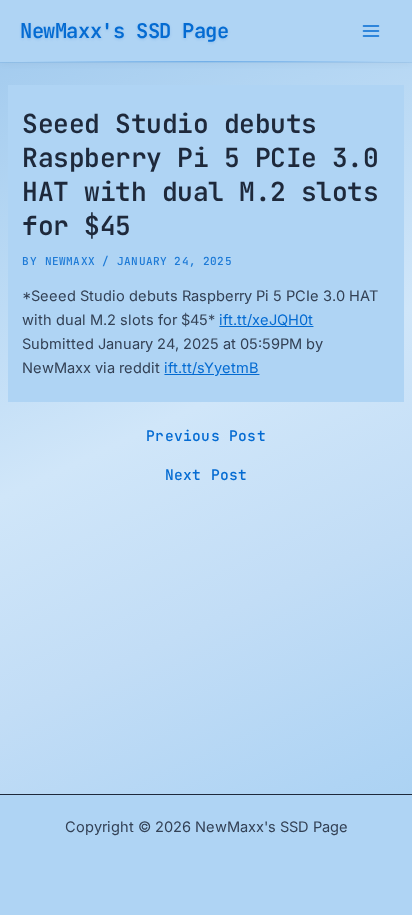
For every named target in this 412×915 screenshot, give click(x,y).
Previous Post (206, 436)
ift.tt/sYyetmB (211, 368)
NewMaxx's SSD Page (124, 30)
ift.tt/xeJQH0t (266, 320)
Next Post (206, 475)
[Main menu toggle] (371, 31)
